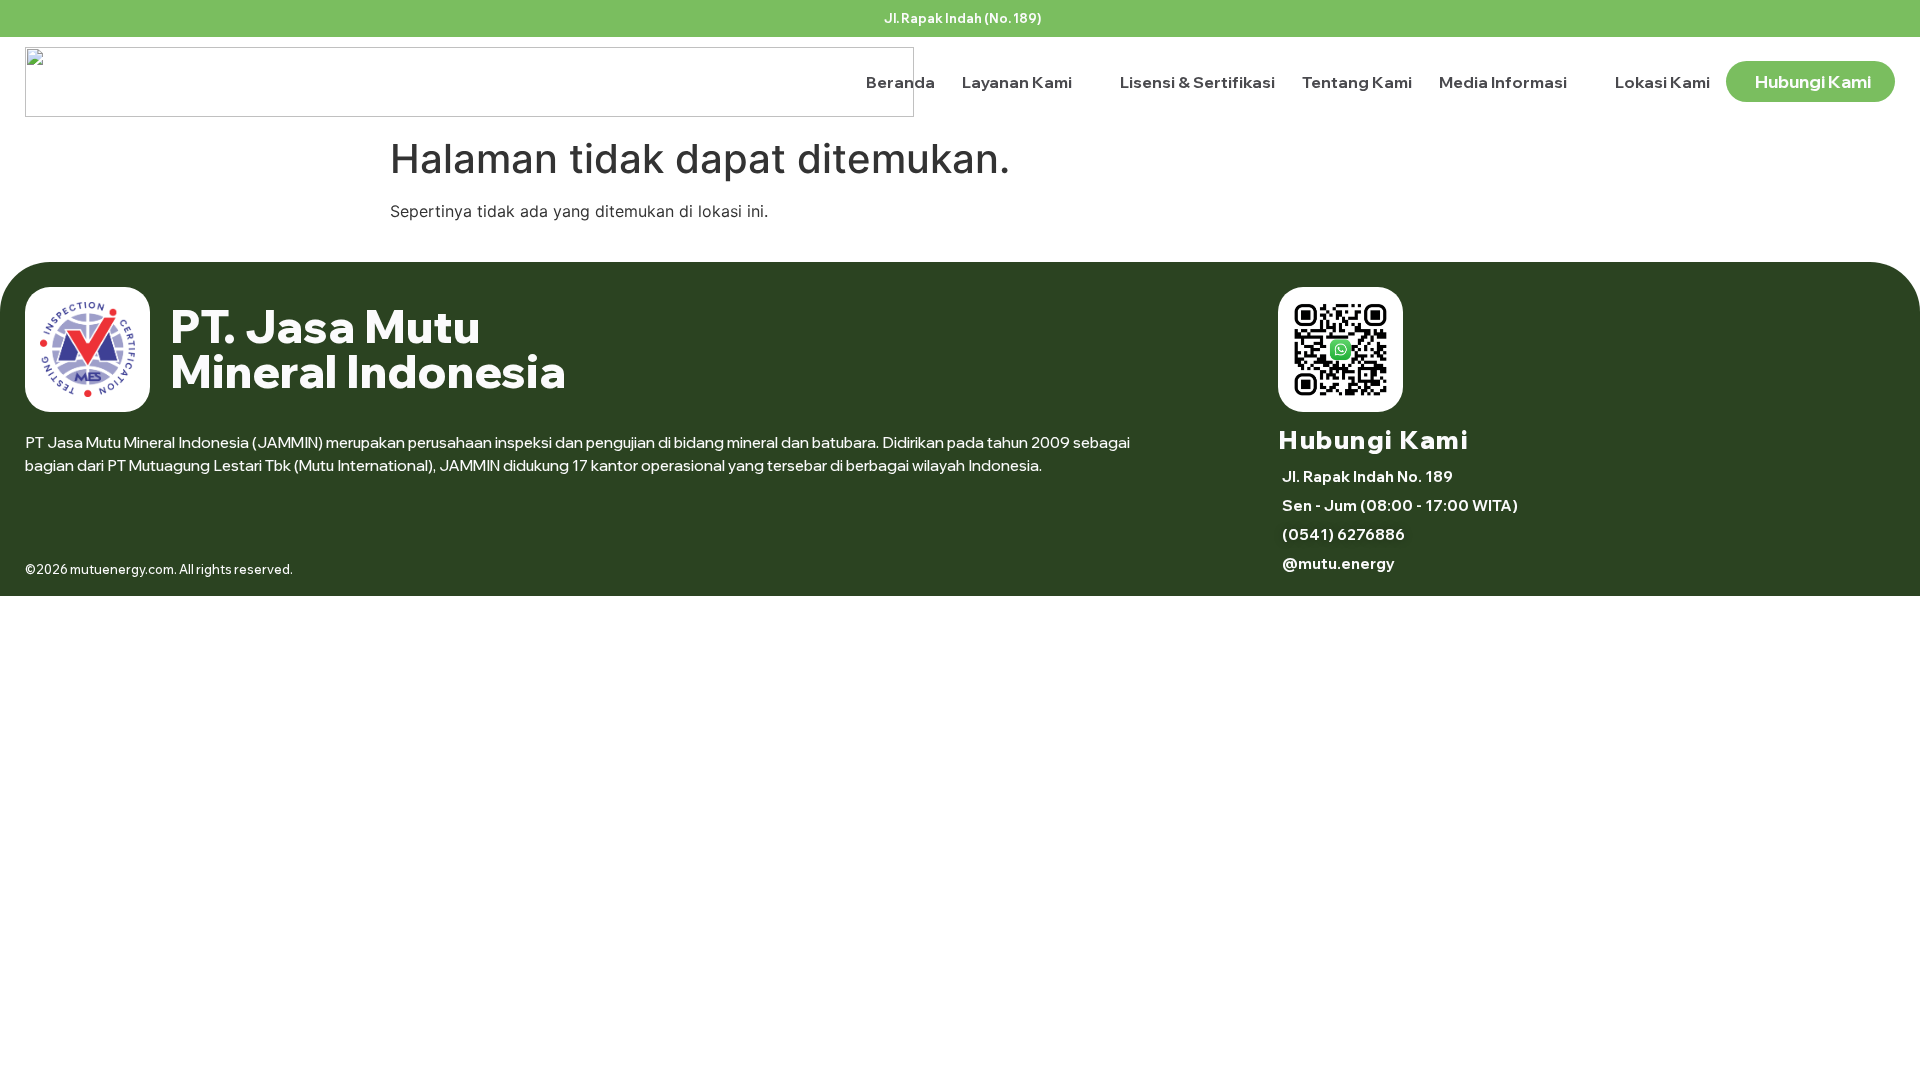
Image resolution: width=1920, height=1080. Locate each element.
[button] (1397, 505)
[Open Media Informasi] (1580, 82)
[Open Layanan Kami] (1085, 82)
